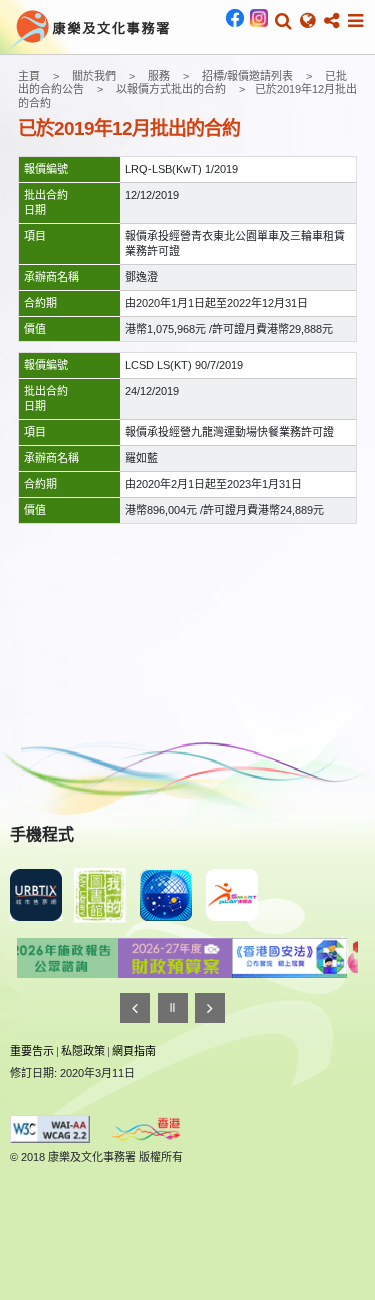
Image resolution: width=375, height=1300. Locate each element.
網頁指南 (134, 1051)
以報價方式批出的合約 (171, 89)
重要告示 (32, 1051)
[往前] (135, 1008)
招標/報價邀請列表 (247, 76)
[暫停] (173, 1008)
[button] (283, 21)
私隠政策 (83, 1051)
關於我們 (94, 76)
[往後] (210, 1008)
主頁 (29, 76)
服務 (159, 76)
